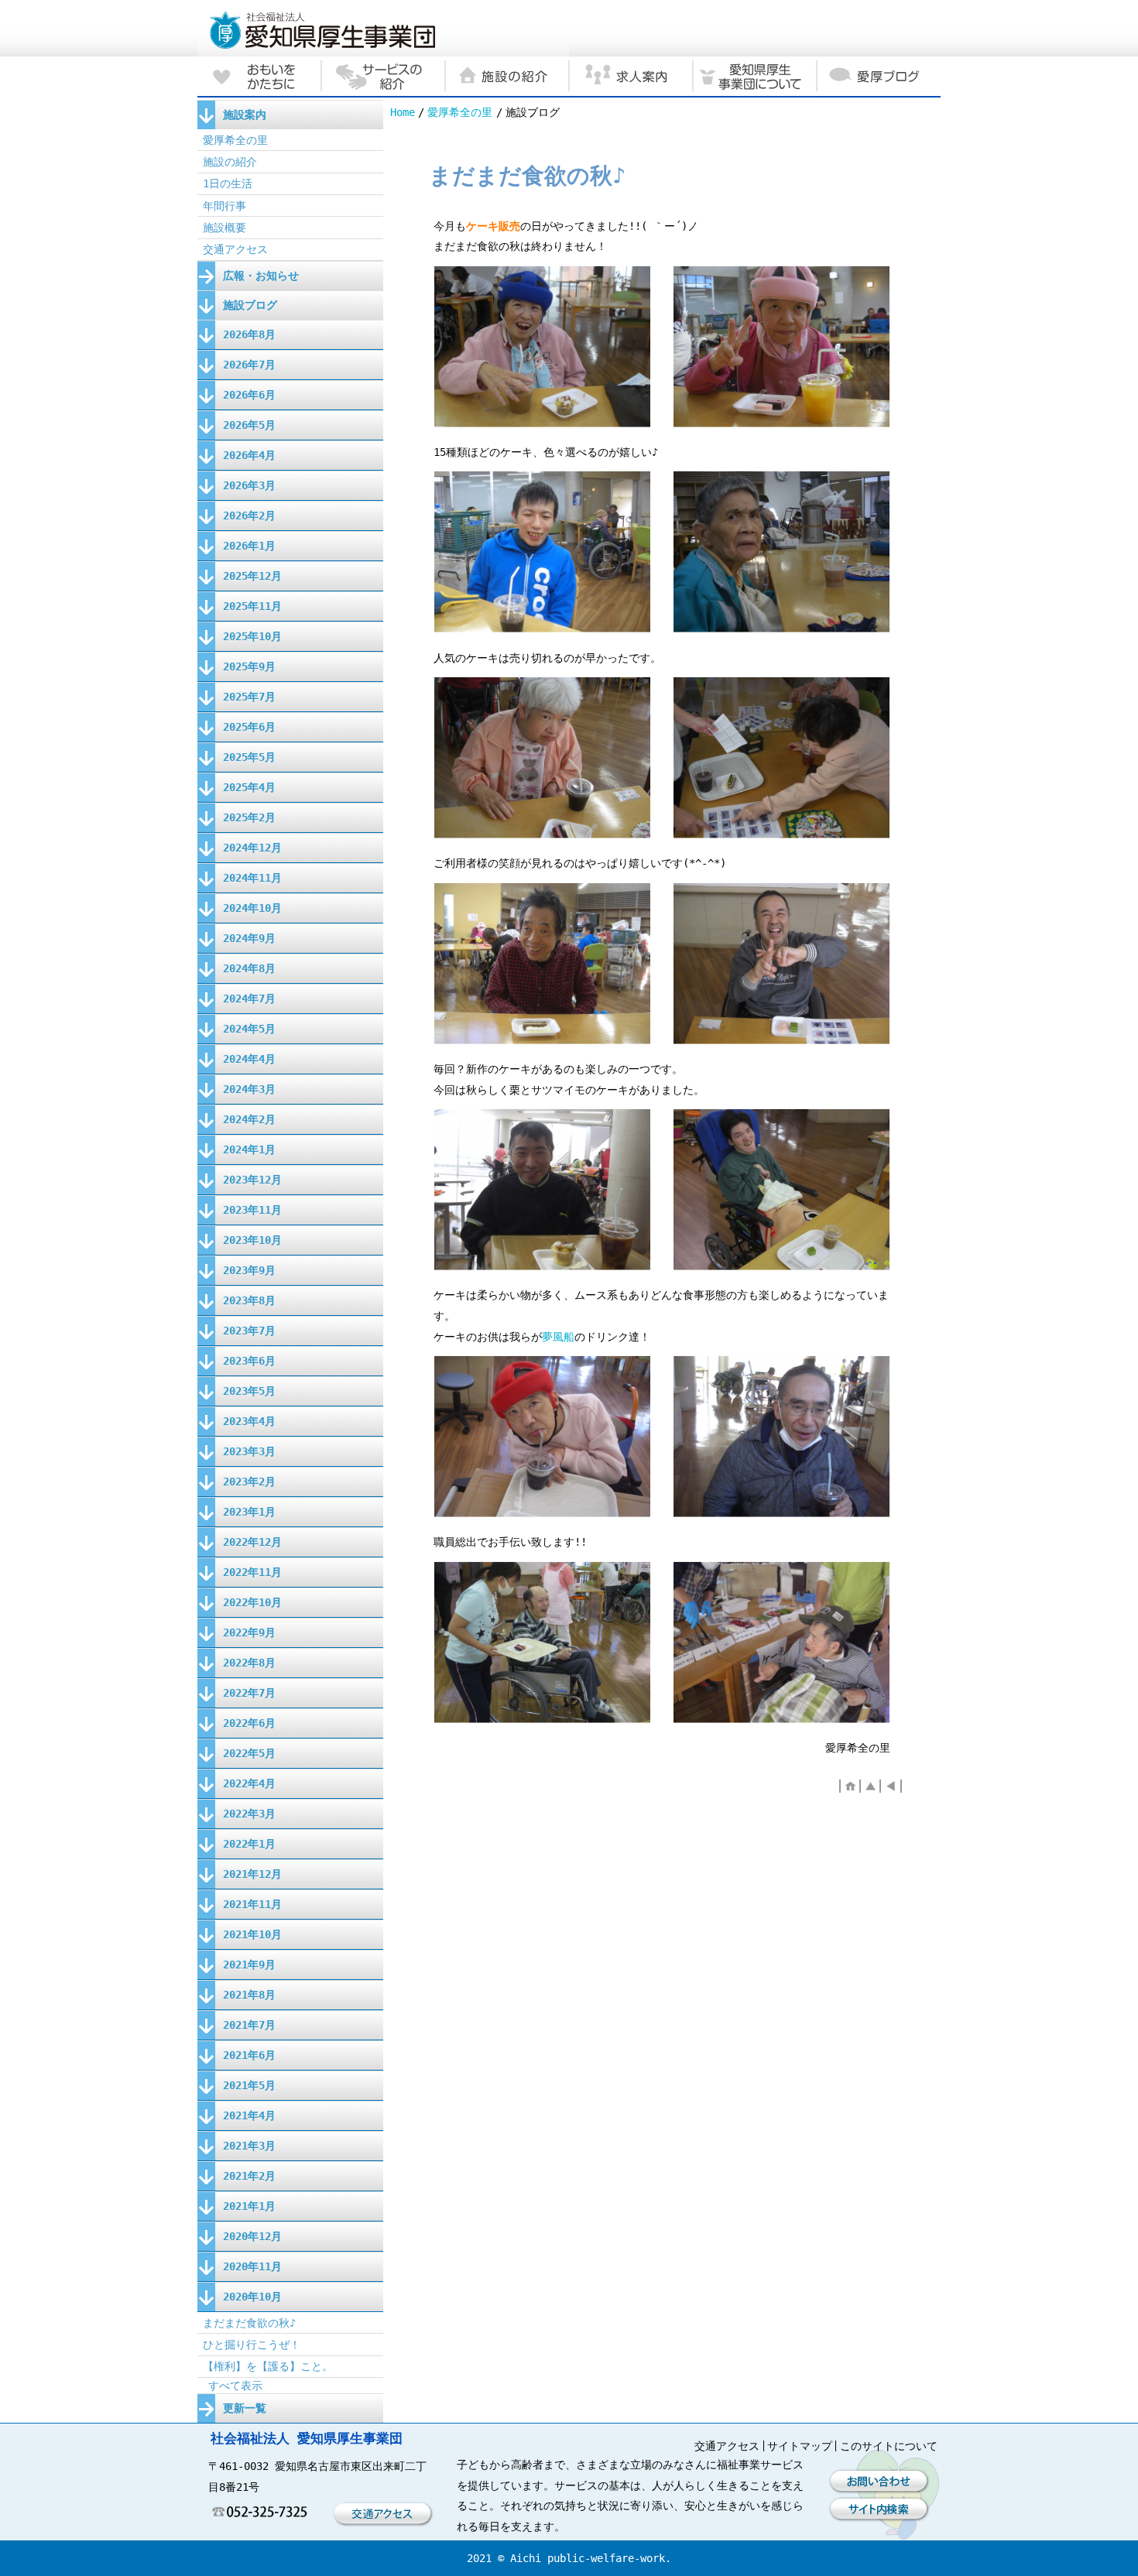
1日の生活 (228, 183)
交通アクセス (235, 249)
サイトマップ (800, 2446)
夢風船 (558, 1337)
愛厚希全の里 (460, 112)
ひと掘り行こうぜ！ (252, 2345)
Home (403, 112)
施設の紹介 (230, 162)
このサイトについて (889, 2446)
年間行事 (225, 206)
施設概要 (225, 228)
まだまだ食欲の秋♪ (249, 2323)
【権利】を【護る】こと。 (268, 2366)
